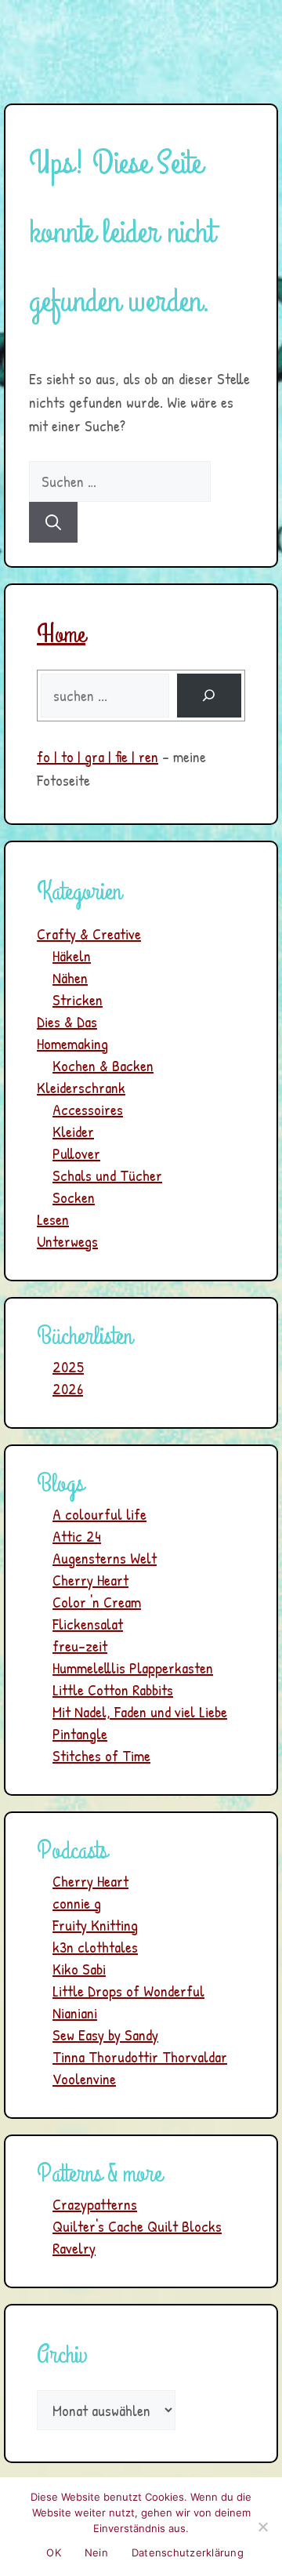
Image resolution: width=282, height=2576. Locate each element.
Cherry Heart (90, 1580)
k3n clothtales (95, 1947)
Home (61, 635)
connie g (77, 1903)
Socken (74, 1197)
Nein (96, 2552)
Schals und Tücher (107, 1175)
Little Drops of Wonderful (128, 1991)
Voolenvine (84, 2078)
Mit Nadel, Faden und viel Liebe (140, 1711)
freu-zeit (80, 1646)
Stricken (78, 999)
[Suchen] (53, 522)
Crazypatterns (95, 2204)
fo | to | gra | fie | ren (98, 756)
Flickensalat (88, 1624)
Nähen (70, 977)
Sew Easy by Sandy (105, 2035)
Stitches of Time (101, 1755)
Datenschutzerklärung (188, 2552)
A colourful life (99, 1514)
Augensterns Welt (105, 1558)
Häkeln (72, 956)
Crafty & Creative (89, 934)
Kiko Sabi (79, 1969)
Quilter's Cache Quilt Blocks (137, 2226)
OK (54, 2552)
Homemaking (72, 1043)
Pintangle (80, 1733)
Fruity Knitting (95, 1925)
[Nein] (262, 2527)
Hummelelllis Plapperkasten (133, 1668)
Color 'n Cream (97, 1602)
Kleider (73, 1131)
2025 (68, 1366)
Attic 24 (77, 1536)
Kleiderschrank (81, 1087)
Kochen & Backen (103, 1065)
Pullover (76, 1153)
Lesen (53, 1219)
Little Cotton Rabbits (113, 1689)
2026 (68, 1388)
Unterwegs (67, 1241)
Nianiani (75, 2013)
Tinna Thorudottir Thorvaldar (140, 2056)
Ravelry (74, 2248)
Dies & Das (67, 1021)
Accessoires (88, 1109)
